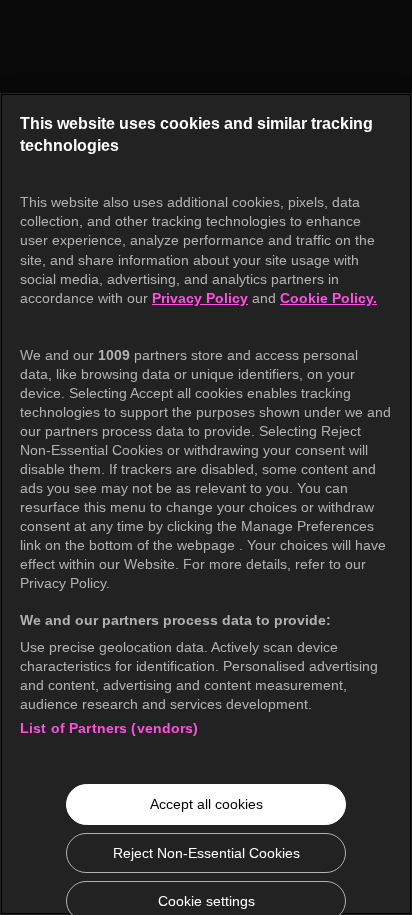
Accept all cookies (206, 804)
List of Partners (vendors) (109, 728)
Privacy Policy (200, 298)
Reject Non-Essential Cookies (206, 853)
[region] (206, 504)
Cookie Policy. (328, 298)
